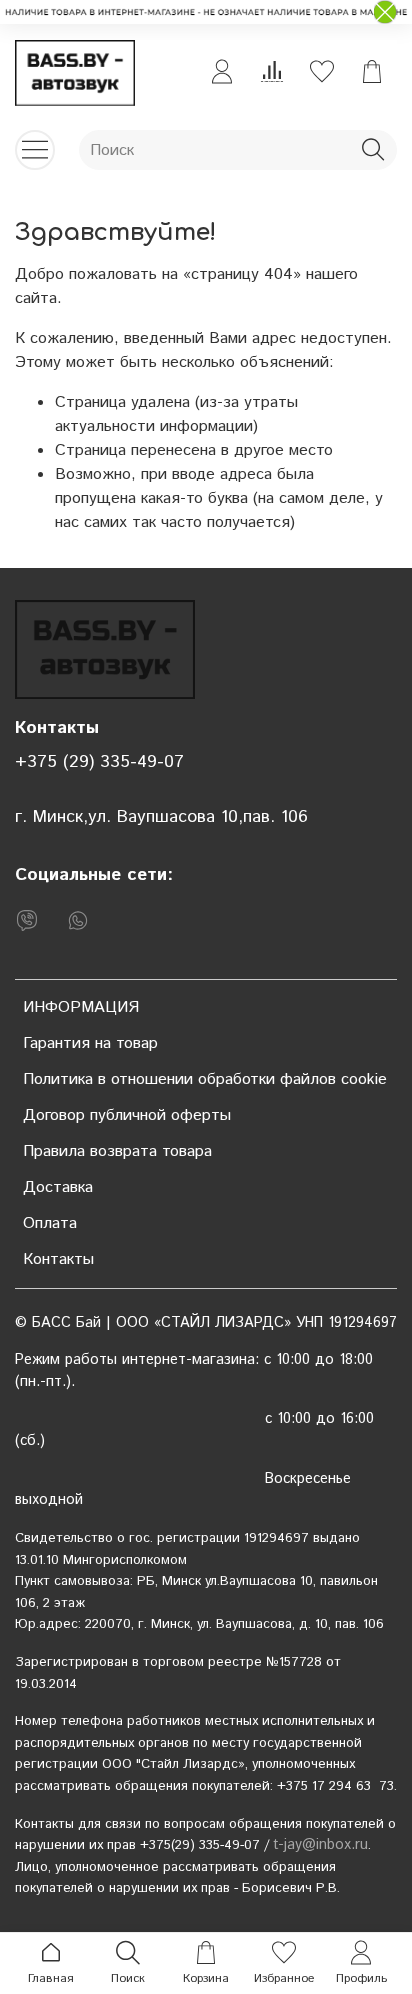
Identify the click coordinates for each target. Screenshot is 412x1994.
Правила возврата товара (117, 1151)
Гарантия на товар (90, 1043)
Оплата (50, 1223)
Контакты (58, 1259)
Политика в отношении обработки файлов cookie (205, 1079)
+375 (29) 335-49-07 (99, 762)
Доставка (58, 1187)
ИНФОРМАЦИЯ (81, 1007)
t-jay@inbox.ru (320, 1845)
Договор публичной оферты (127, 1115)
